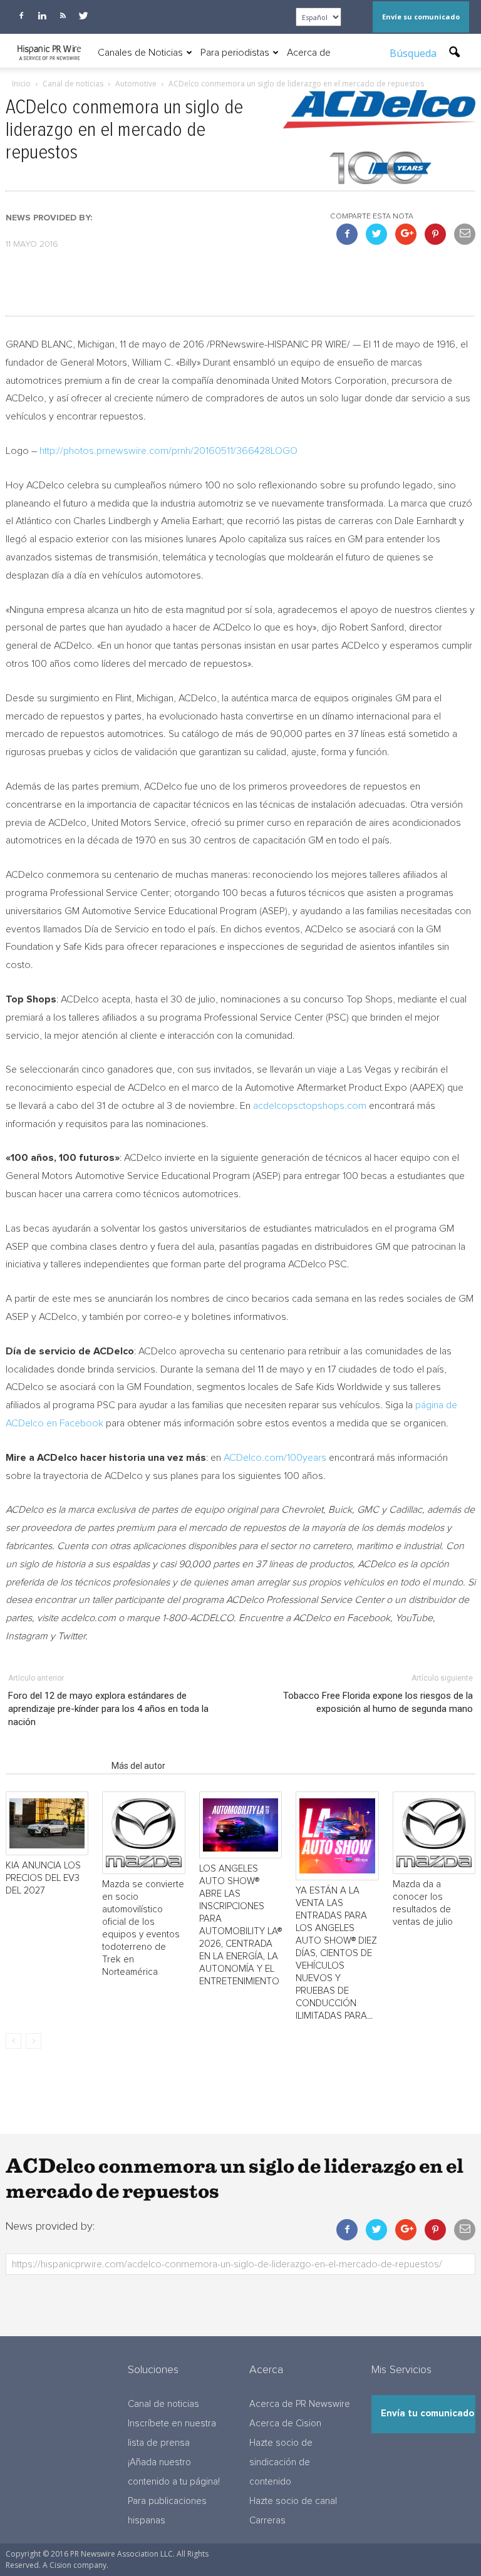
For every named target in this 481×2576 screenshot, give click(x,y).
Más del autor (138, 1766)
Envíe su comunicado (421, 17)
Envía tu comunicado (427, 2414)
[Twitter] (83, 16)
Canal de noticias (163, 2404)
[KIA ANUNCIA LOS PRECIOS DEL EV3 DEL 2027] (47, 1823)
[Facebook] (21, 16)
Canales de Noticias (140, 53)
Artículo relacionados (55, 1766)
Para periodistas (235, 53)
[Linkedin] (42, 16)
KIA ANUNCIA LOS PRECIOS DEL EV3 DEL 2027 (43, 1878)
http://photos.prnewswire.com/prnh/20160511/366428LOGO (168, 451)
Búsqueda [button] (414, 53)
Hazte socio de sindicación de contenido (281, 2462)
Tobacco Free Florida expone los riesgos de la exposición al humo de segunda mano (378, 1702)
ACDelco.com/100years (275, 1458)
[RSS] (63, 16)
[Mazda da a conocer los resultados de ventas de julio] (434, 1833)
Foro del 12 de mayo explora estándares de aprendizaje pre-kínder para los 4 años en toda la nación (108, 1709)
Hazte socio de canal (293, 2501)
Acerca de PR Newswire (300, 2404)
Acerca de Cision (285, 2424)
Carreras (267, 2521)
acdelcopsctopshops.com (310, 1106)
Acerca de (309, 53)
